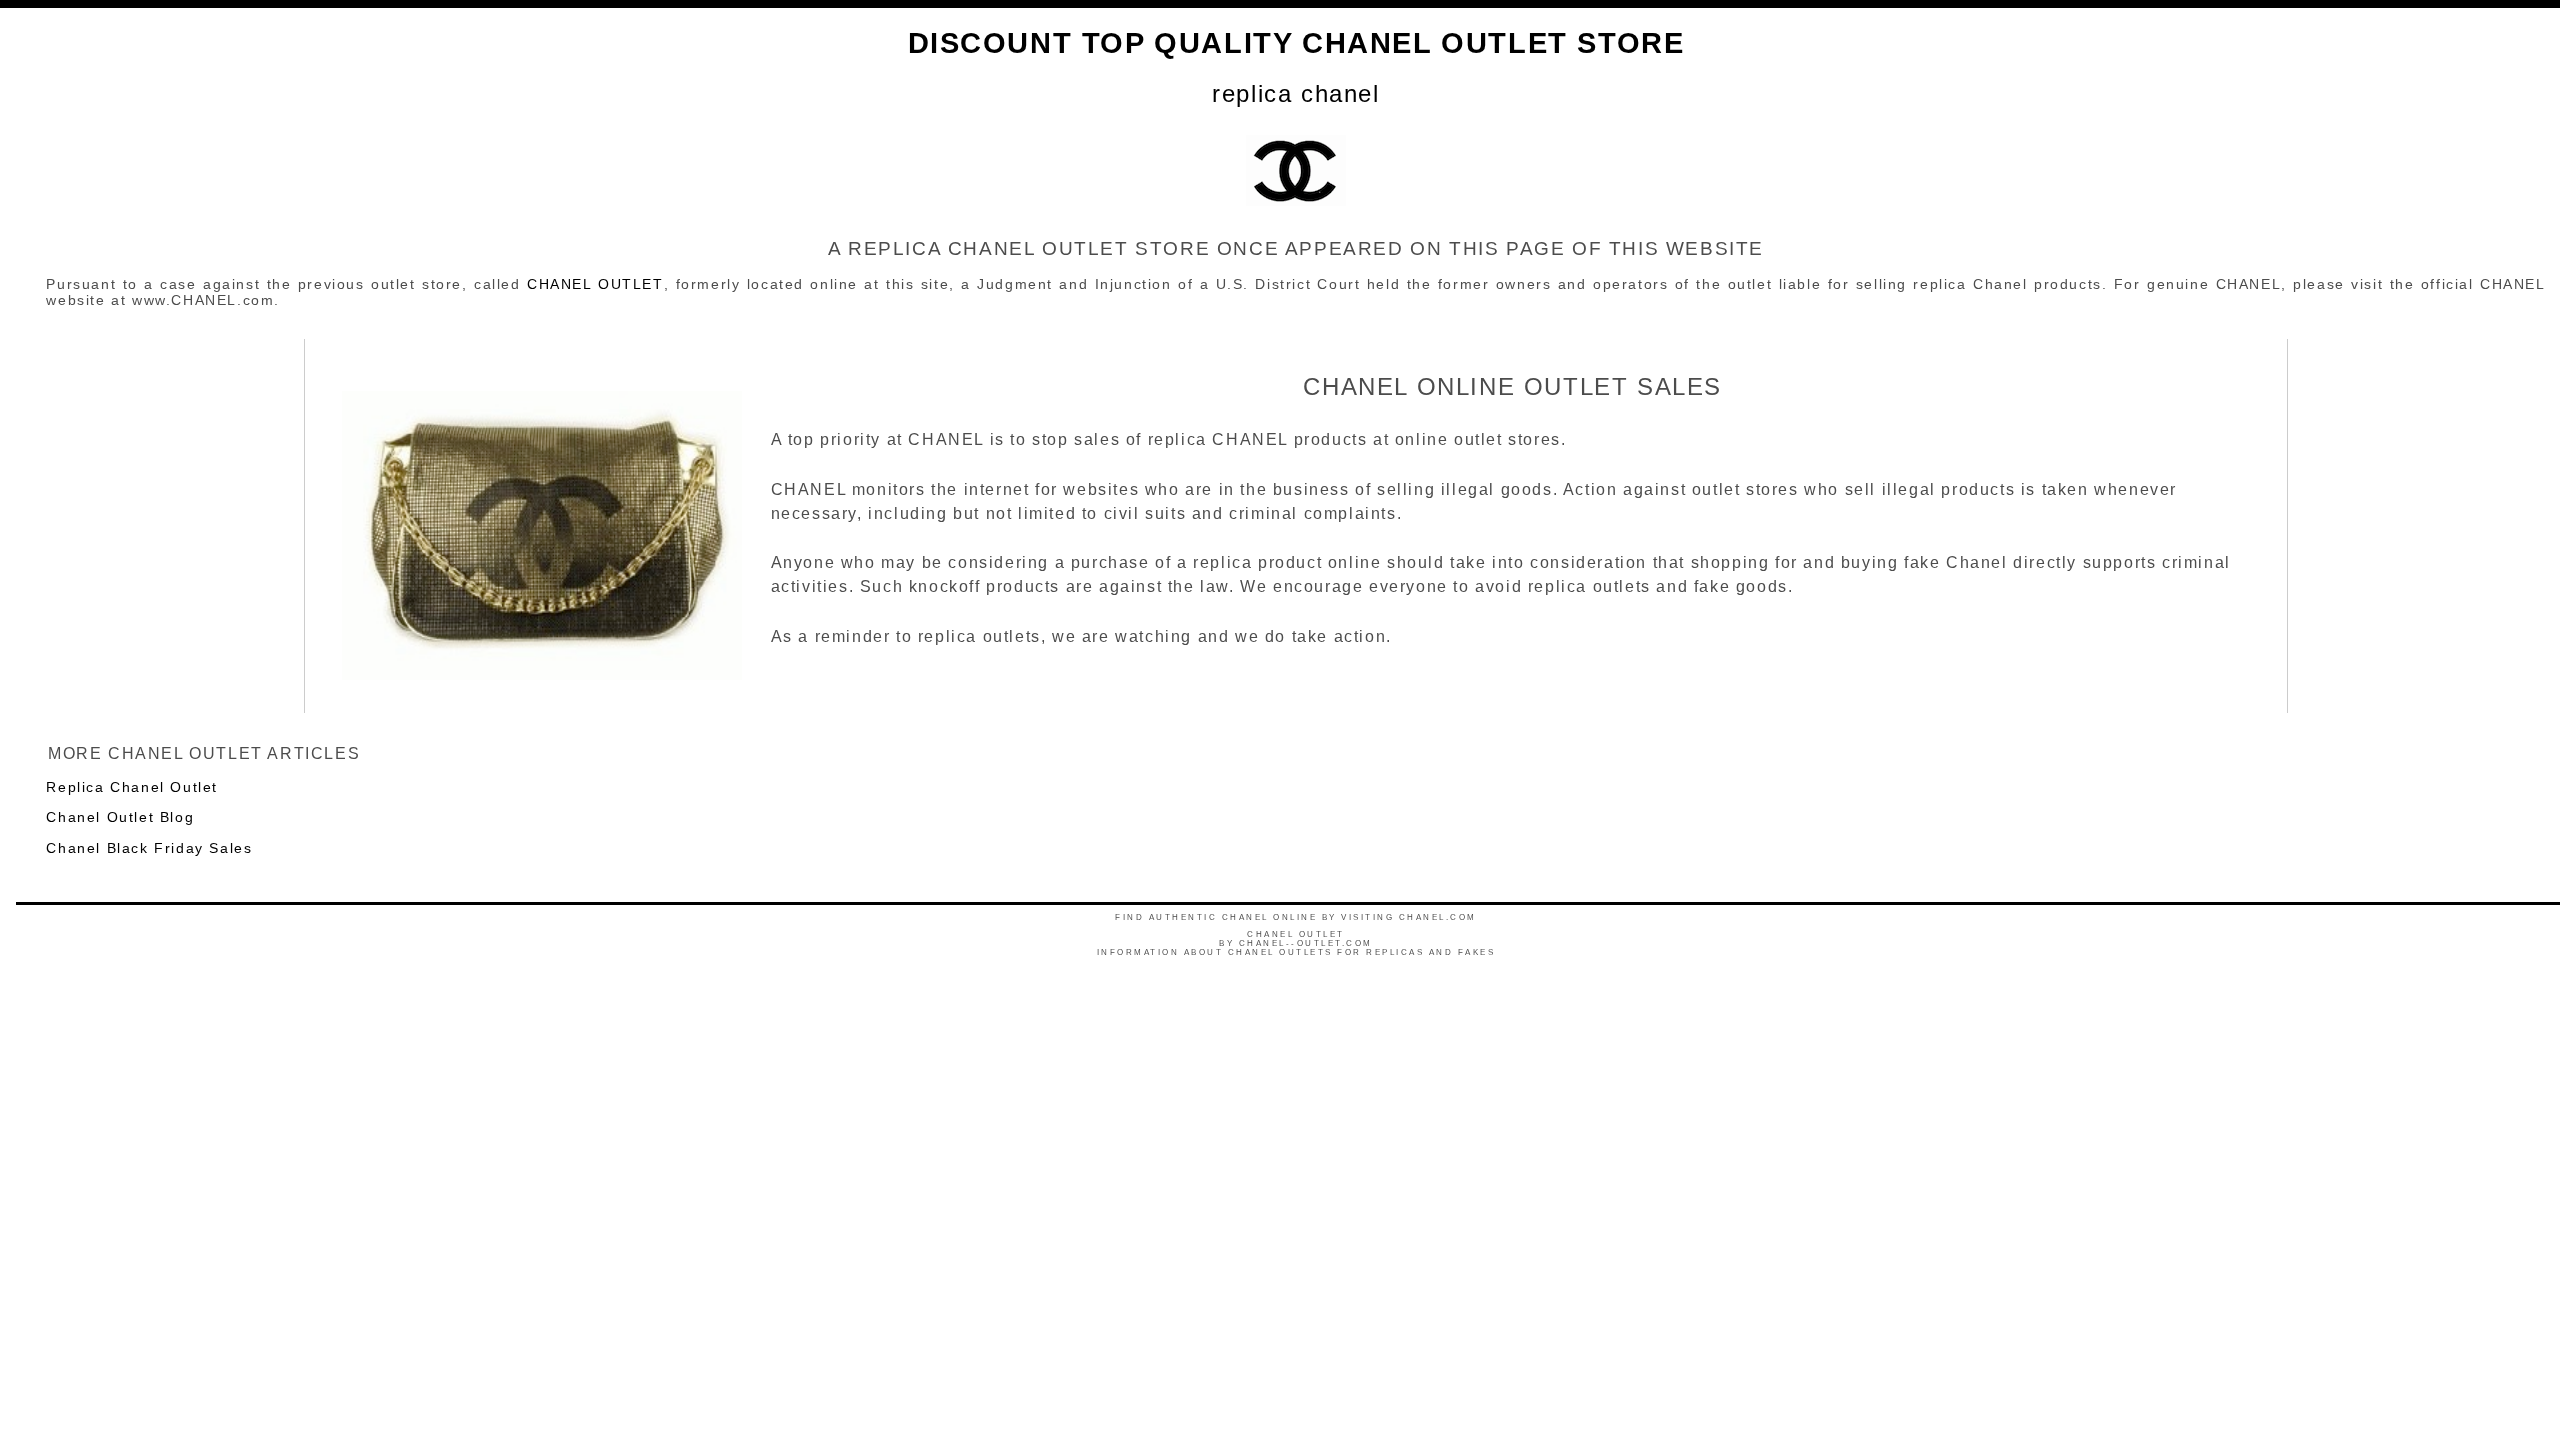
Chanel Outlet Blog (120, 817)
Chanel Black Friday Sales (149, 848)
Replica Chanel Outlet (132, 787)
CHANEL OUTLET (595, 284)
